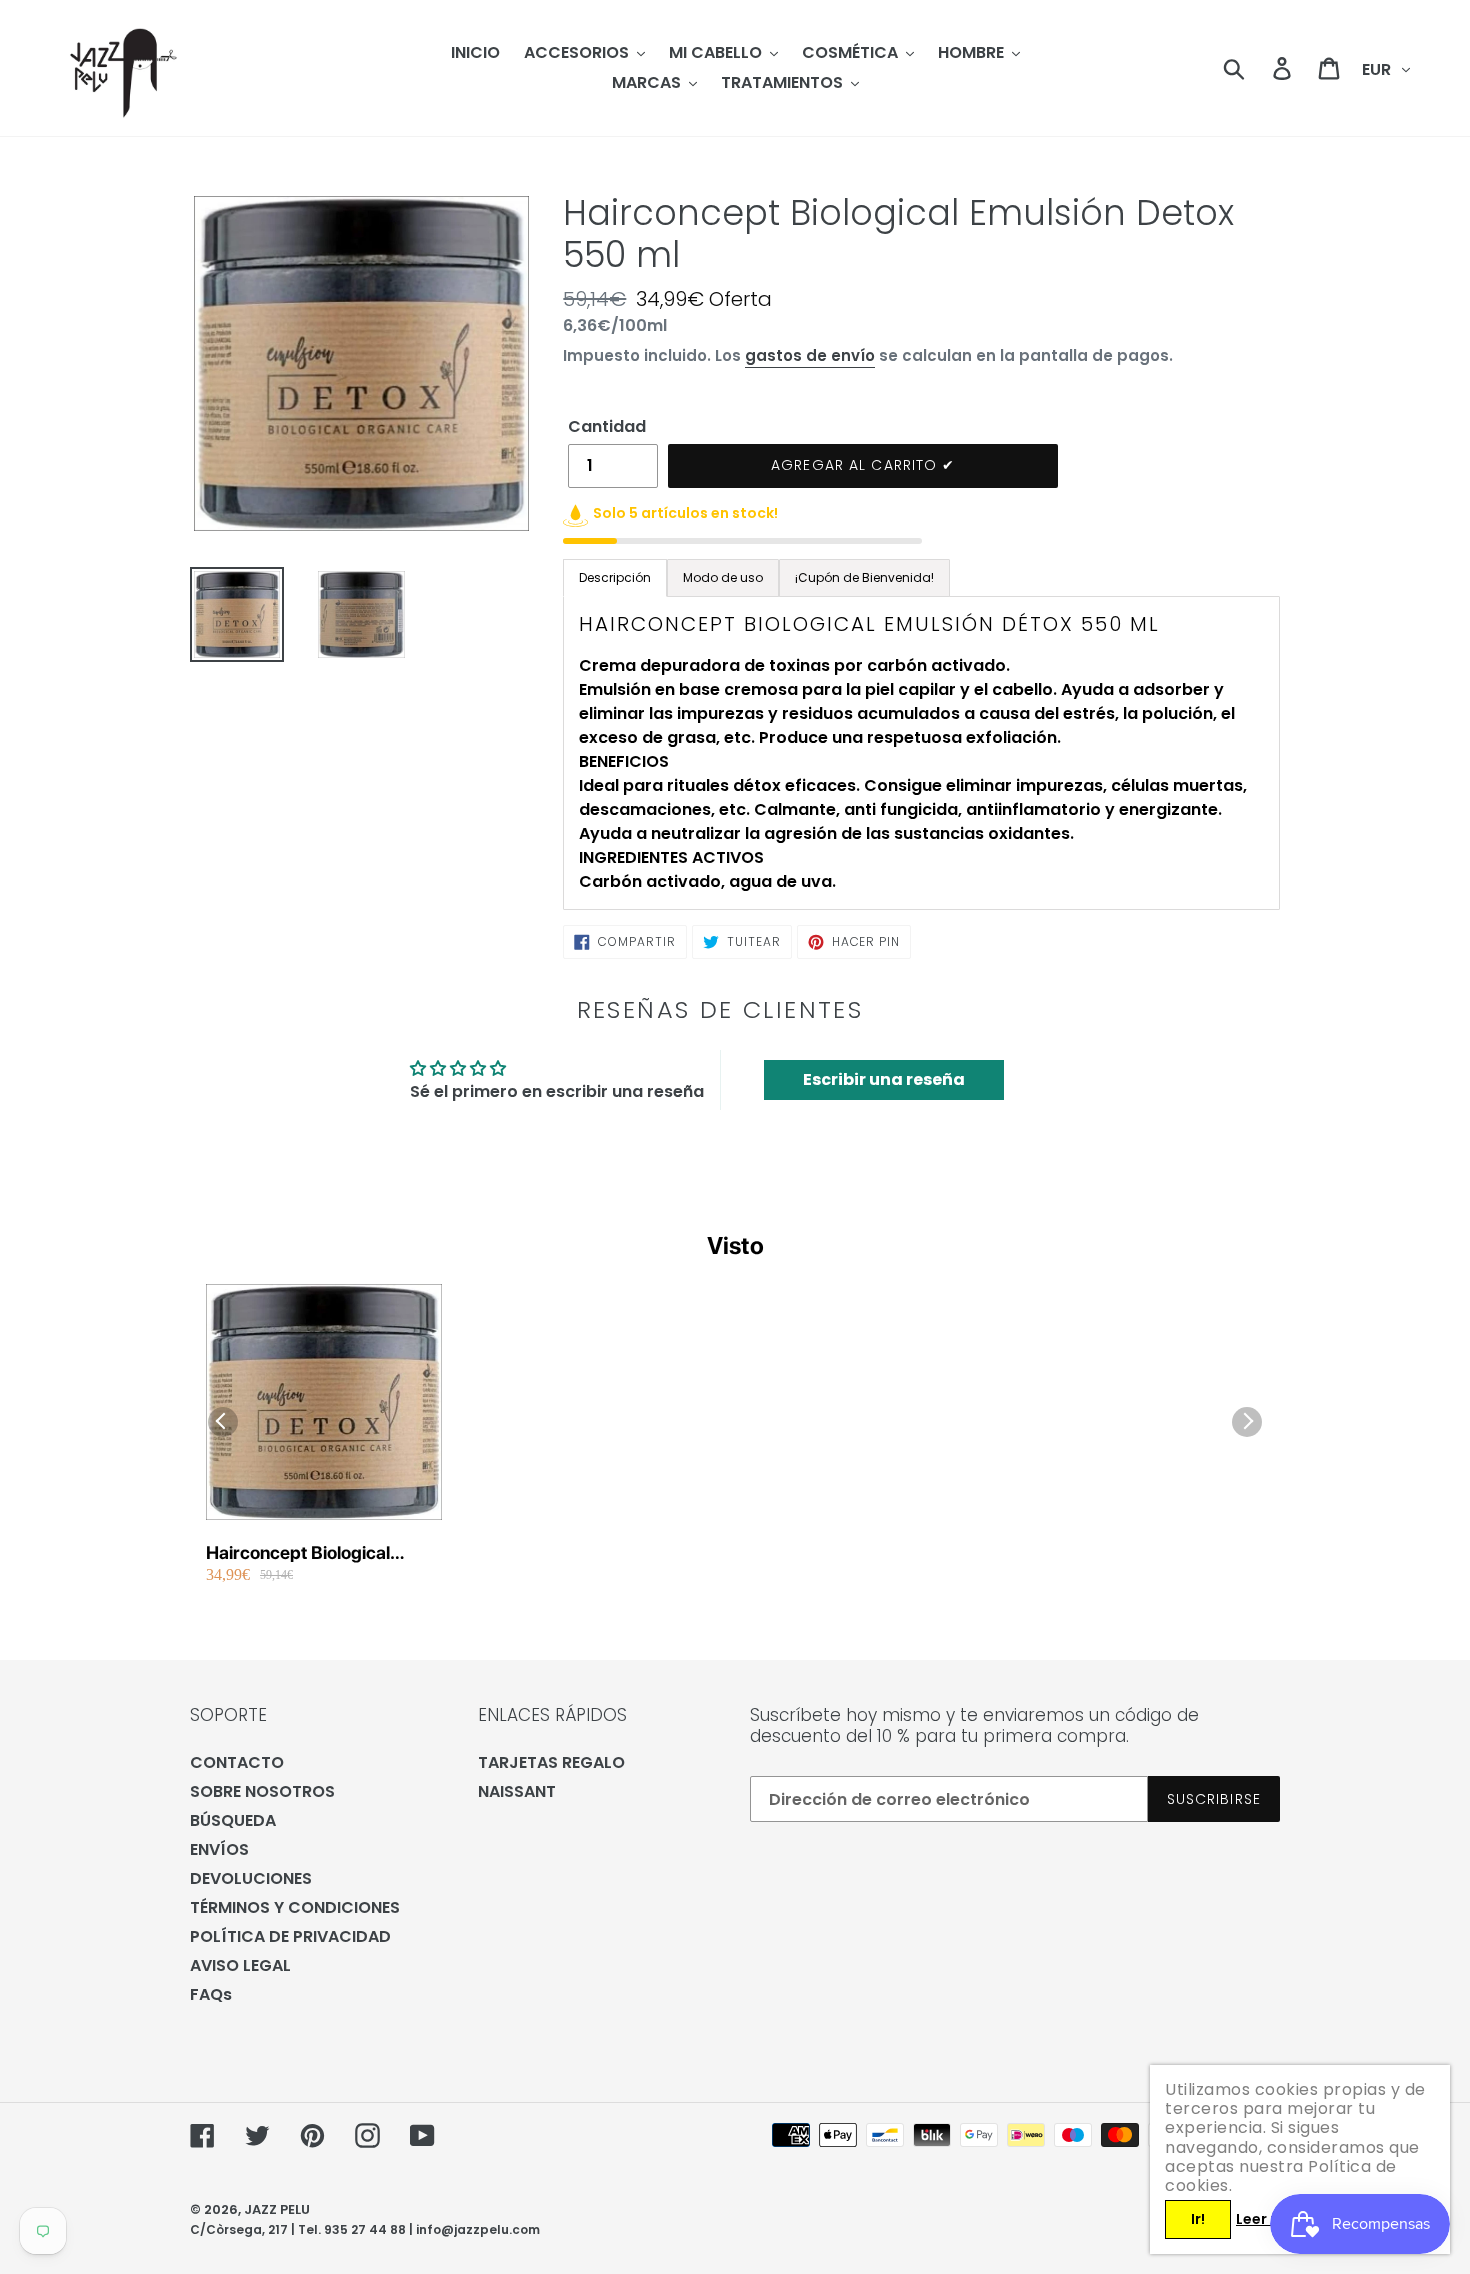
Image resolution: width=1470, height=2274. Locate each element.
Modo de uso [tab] (723, 577)
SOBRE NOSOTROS (262, 1791)
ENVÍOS (219, 1849)
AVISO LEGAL (240, 1965)
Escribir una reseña (884, 1079)
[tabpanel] (921, 753)
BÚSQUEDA (233, 1820)
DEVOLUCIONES (251, 1878)
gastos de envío (810, 355)
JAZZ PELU (277, 2209)
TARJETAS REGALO (551, 1762)
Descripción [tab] (615, 577)
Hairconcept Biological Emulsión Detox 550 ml (300, 1553)
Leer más (1269, 2219)
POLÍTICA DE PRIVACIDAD (290, 1936)
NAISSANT (517, 1791)
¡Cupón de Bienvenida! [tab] (864, 577)
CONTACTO (237, 1762)
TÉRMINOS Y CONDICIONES (295, 1907)
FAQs (211, 1994)
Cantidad (607, 426)
